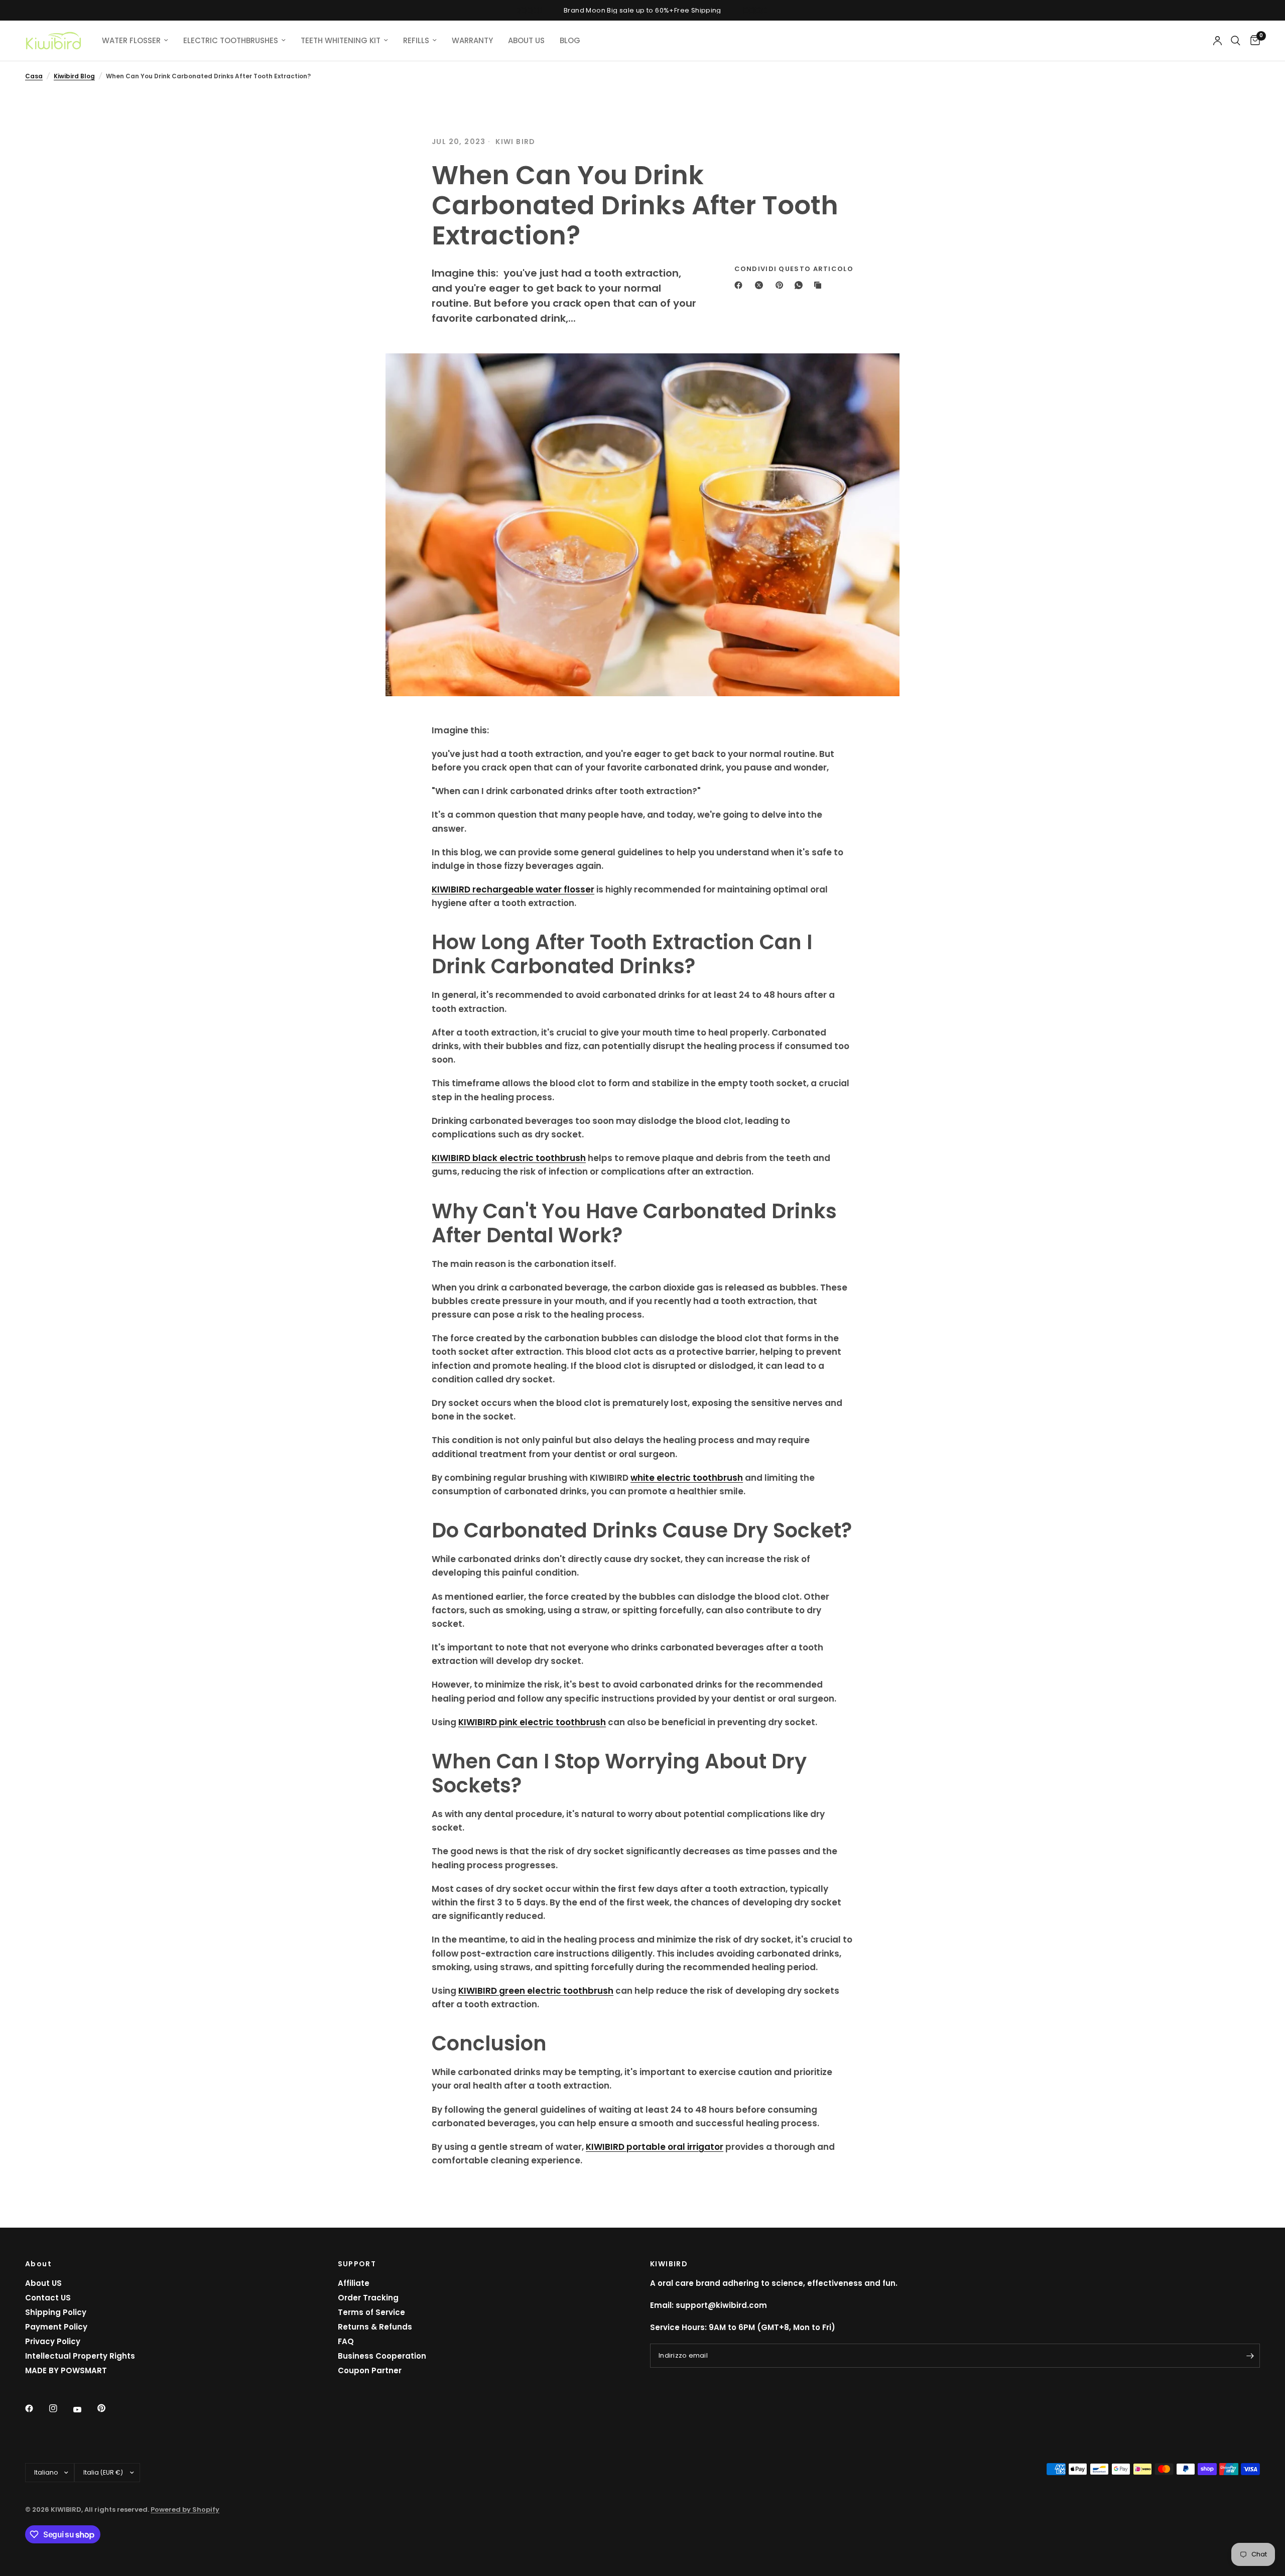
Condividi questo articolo (794, 269)
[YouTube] (84, 2409)
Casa (34, 76)
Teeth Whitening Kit (341, 40)
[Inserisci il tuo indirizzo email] (1250, 2356)
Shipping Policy (56, 2312)
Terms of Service (371, 2312)
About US (43, 2283)
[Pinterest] (782, 285)
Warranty (472, 40)
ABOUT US (526, 40)
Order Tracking (368, 2298)
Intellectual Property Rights (80, 2356)
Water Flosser (131, 40)
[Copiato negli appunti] (820, 285)
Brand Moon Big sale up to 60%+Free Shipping (642, 10)
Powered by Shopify (185, 2509)
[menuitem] (135, 41)
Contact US (48, 2298)
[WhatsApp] (801, 285)
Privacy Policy (53, 2341)
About (38, 2264)
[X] (761, 285)
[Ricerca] (1236, 41)
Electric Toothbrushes (231, 40)
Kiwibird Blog (74, 76)
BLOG (570, 40)
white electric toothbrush (687, 1478)
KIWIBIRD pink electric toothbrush (532, 1722)
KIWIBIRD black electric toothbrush (509, 1158)
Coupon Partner (370, 2370)
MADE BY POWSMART (66, 2370)
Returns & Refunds (375, 2327)
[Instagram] (60, 2408)
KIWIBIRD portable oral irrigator (655, 2147)
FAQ (346, 2341)
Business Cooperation (382, 2356)
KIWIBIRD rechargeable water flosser (513, 889)
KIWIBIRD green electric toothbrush (536, 1991)
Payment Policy (56, 2327)
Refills (416, 40)
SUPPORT (357, 2264)
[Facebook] (740, 285)
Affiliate (354, 2283)
